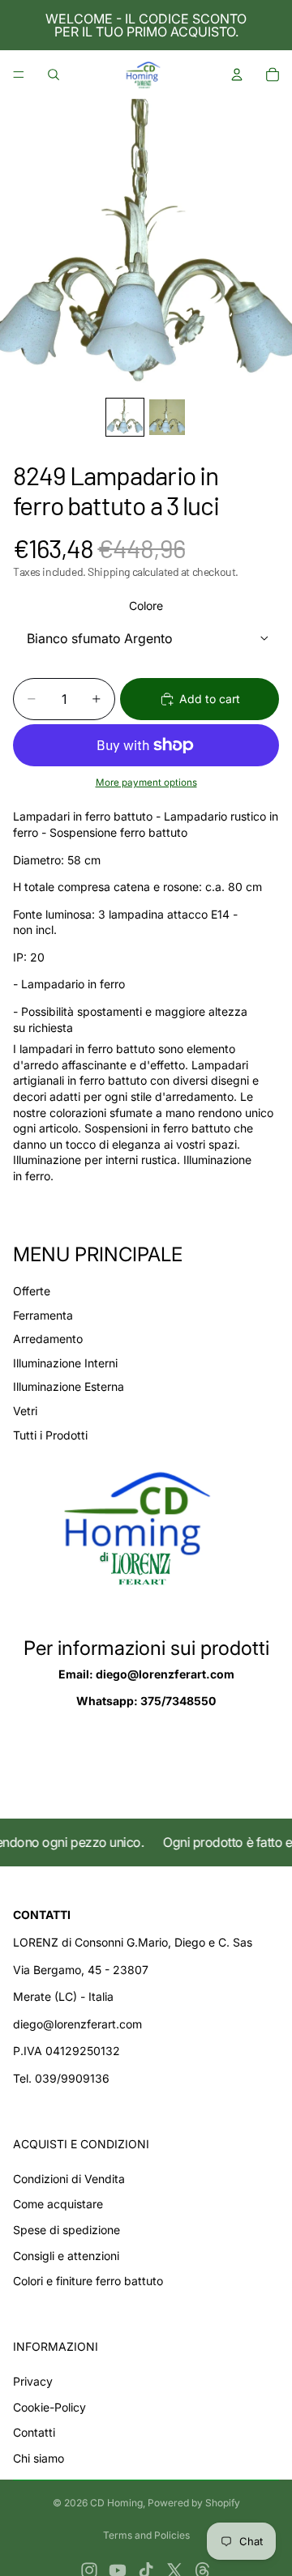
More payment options (146, 783)
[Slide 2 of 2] (167, 417)
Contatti (34, 2432)
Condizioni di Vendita (69, 2179)
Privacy (33, 2381)
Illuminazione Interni (65, 1363)
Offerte (32, 1291)
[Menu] (19, 75)
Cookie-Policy (49, 2407)
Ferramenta (43, 1315)
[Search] (54, 75)
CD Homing (116, 2503)
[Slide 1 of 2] (125, 417)
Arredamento (48, 1339)
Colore (146, 606)
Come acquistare (58, 2204)
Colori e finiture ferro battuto (88, 2281)
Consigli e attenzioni (66, 2256)
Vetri (25, 1411)
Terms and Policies (146, 2535)
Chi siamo (39, 2458)
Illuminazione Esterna (69, 1386)
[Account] (237, 75)
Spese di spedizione (67, 2230)
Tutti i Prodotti (50, 1435)
